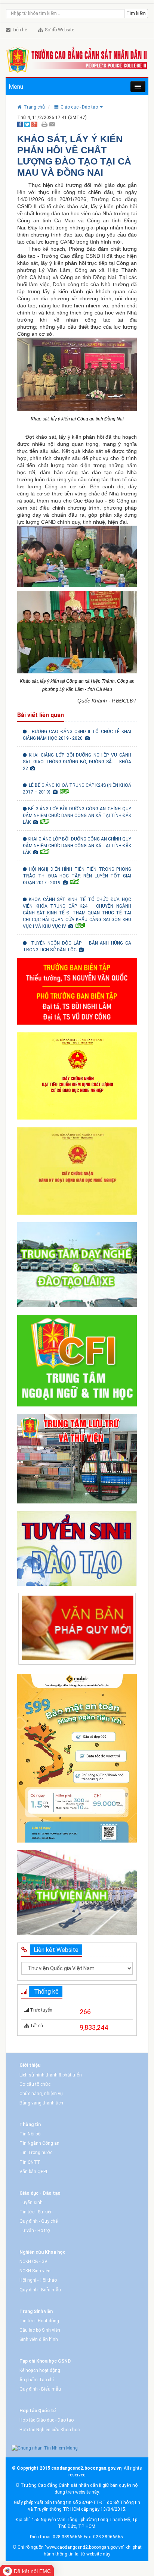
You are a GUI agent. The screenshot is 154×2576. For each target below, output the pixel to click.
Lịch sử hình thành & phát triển (51, 2075)
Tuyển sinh (31, 2203)
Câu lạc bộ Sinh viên (40, 2330)
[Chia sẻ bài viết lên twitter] (27, 124)
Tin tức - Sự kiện (36, 2212)
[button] (78, 107)
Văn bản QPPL (34, 2172)
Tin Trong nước (36, 2153)
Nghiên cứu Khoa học (42, 2252)
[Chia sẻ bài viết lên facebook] (20, 124)
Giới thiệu (30, 2065)
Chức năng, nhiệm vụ (41, 2094)
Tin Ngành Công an (39, 2143)
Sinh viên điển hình (39, 2339)
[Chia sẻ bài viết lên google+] (34, 124)
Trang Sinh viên (36, 2311)
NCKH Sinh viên (35, 2271)
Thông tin (30, 2125)
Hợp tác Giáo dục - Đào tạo (47, 2420)
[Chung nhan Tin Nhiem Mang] (45, 2448)
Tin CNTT (30, 2162)
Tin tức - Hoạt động (39, 2321)
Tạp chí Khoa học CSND (45, 2361)
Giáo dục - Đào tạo (40, 2193)
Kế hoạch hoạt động (40, 2370)
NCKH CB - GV (33, 2262)
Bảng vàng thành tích (41, 2103)
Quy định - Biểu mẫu (40, 2290)
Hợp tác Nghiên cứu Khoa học (50, 2430)
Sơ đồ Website (58, 30)
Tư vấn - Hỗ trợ (35, 2231)
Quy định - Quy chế (38, 2221)
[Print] (44, 124)
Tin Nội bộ (30, 2134)
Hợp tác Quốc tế (38, 2411)
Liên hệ (19, 30)
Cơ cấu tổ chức (35, 2084)
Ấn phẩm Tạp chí (37, 2380)
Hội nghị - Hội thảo (38, 2280)
